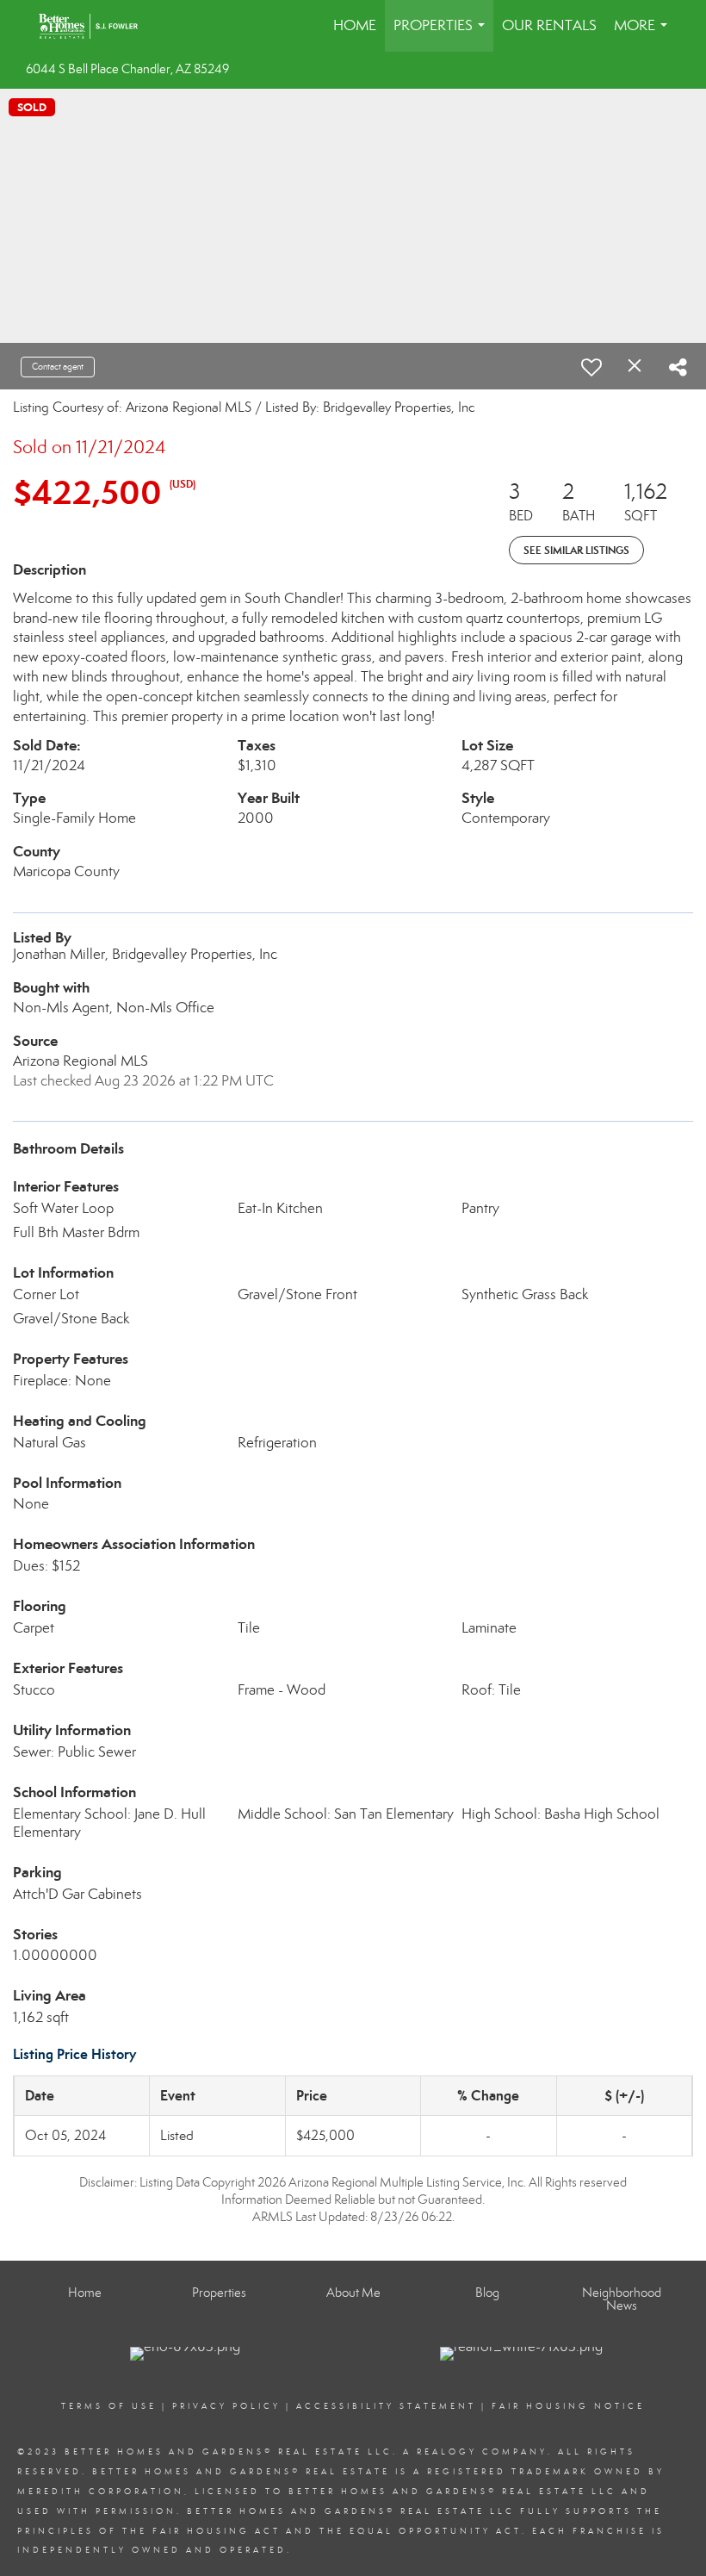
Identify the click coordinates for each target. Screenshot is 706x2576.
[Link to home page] (97, 26)
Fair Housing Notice (568, 2406)
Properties (443, 34)
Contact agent (58, 367)
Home (355, 25)
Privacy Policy (226, 2406)
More (644, 34)
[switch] (591, 367)
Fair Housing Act (217, 2531)
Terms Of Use (109, 2406)
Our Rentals (549, 25)
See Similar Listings (576, 550)
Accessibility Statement (386, 2406)
